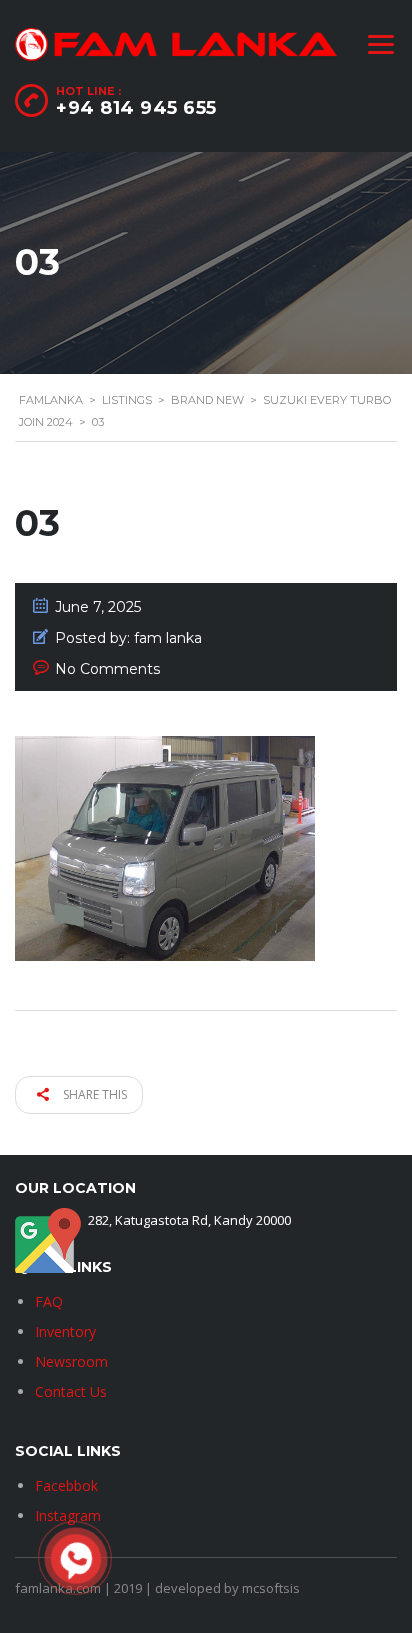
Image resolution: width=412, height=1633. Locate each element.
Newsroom (71, 1361)
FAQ (49, 1301)
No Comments (107, 669)
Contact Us (71, 1391)
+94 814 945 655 (136, 108)
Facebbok (66, 1485)
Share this (93, 1094)
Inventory (65, 1331)
